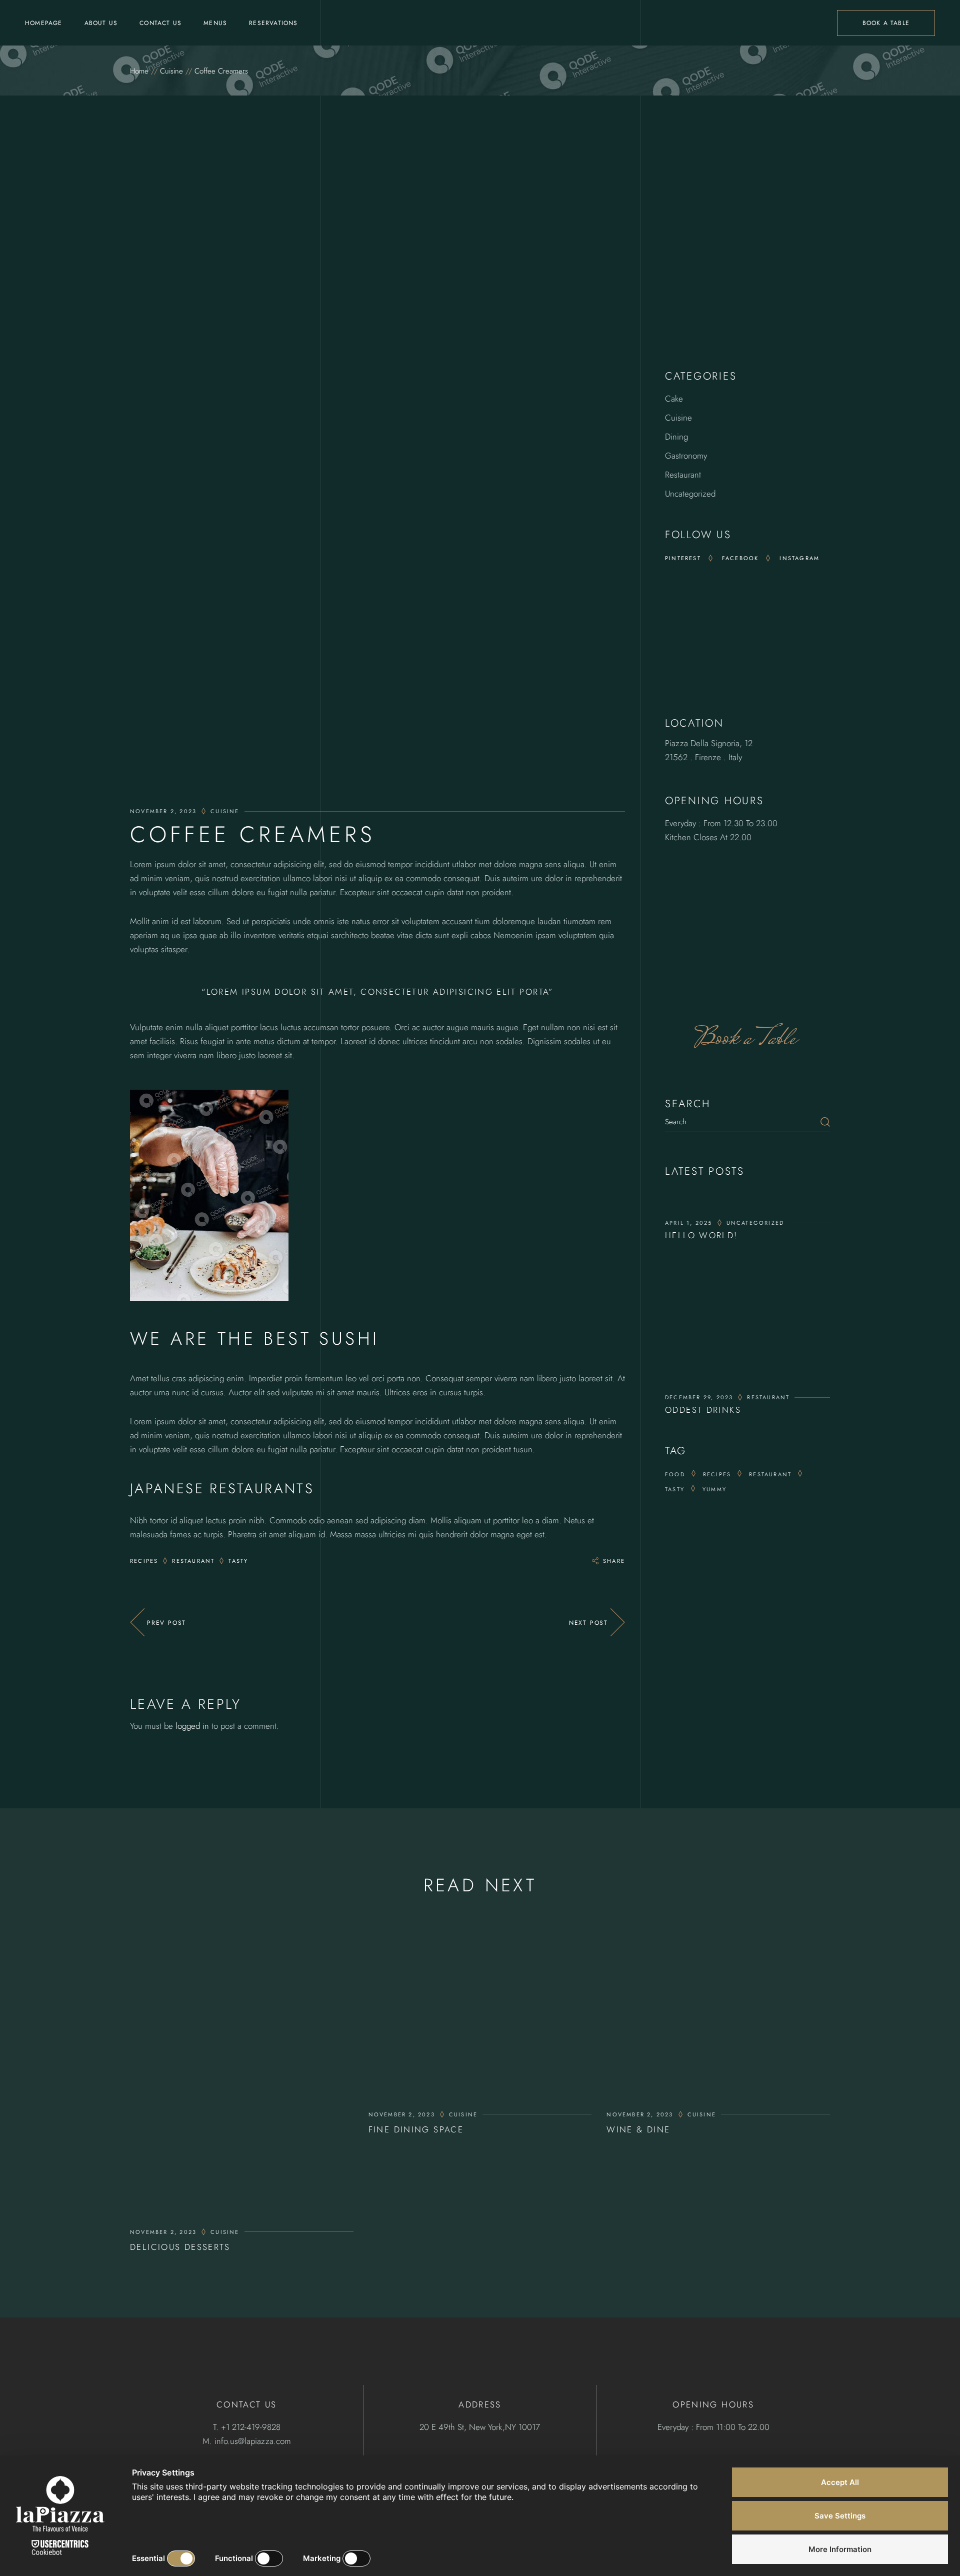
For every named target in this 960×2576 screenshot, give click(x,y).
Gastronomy (686, 456)
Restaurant (193, 1561)
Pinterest (683, 558)
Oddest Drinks (703, 1410)
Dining (676, 437)
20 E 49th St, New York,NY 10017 (480, 2427)
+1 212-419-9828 (251, 2427)
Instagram (799, 558)
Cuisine (171, 71)
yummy (714, 1489)
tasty (238, 1561)
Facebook (740, 558)
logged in (192, 1726)
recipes (144, 1561)
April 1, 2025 (689, 1223)
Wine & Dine (638, 2129)
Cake (674, 399)
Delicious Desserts (180, 2247)
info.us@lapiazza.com (253, 2441)
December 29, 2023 (699, 1397)
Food (675, 1474)
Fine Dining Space (416, 2129)
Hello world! (701, 1235)
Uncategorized (690, 494)
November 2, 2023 (163, 811)
